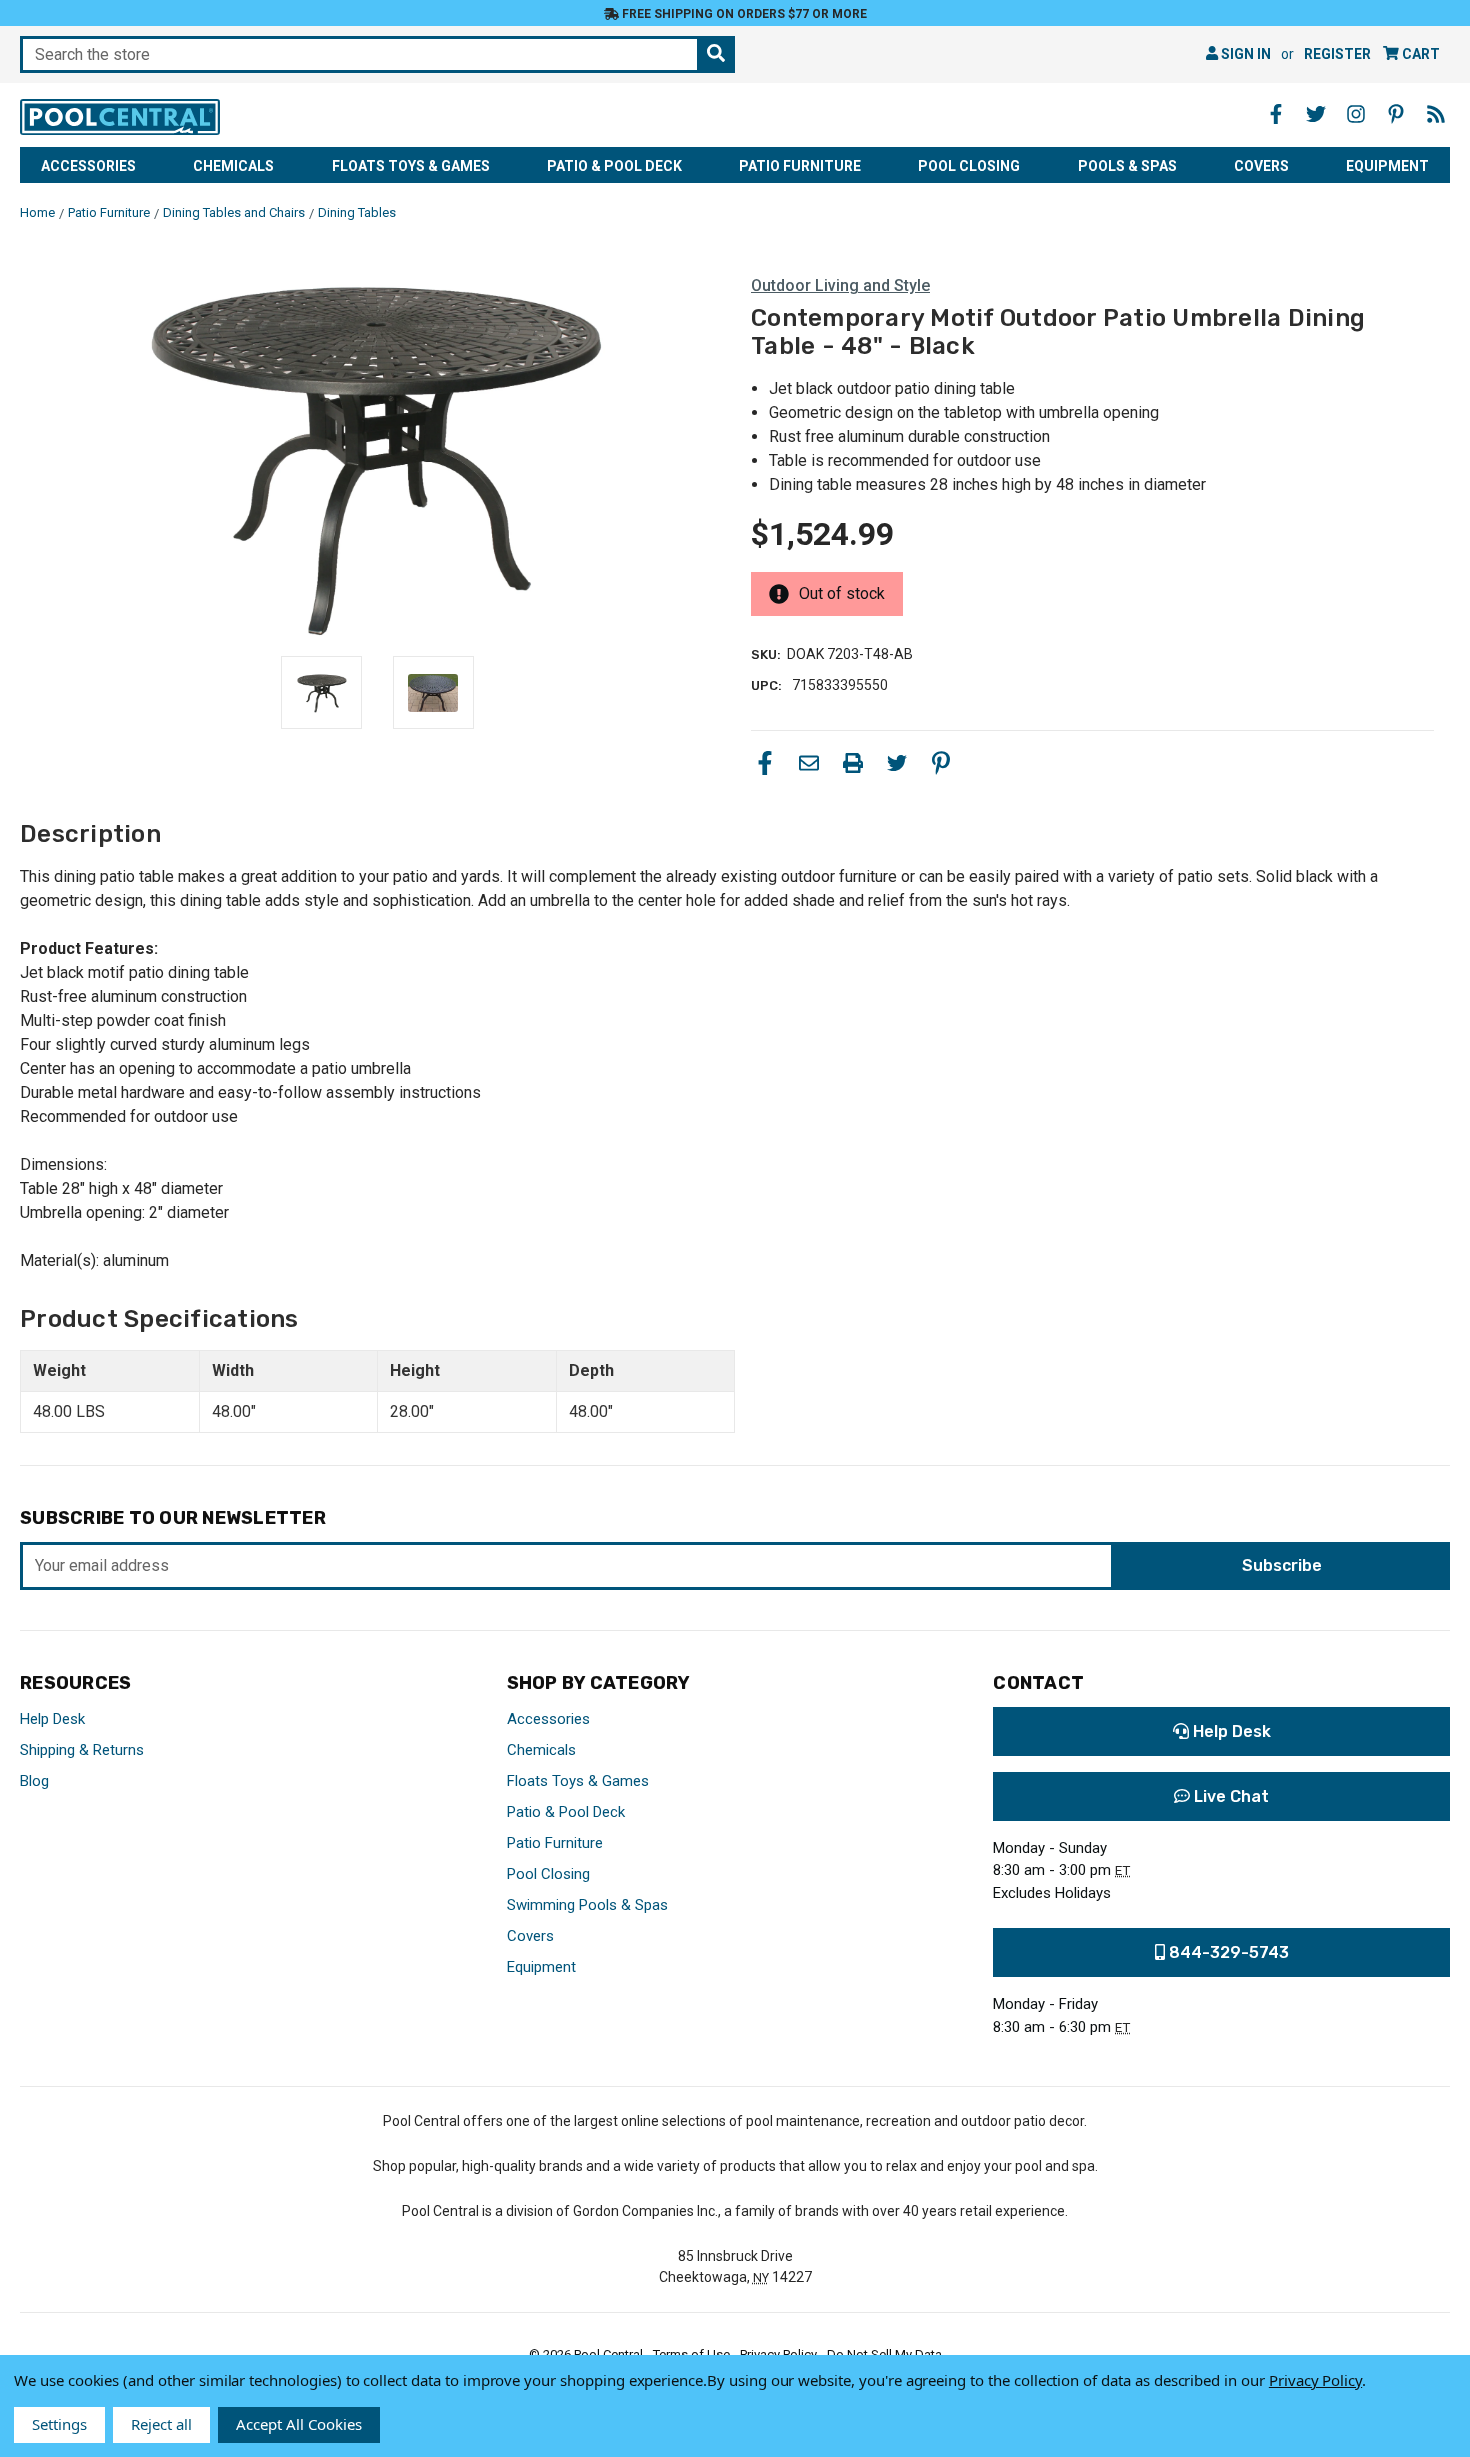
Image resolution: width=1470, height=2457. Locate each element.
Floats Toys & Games (411, 166)
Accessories (88, 166)
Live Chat (1229, 1796)
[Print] (853, 763)
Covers (1261, 166)
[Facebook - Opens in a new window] (1276, 114)
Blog (34, 1781)
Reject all (161, 2424)
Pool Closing (969, 166)
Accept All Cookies (299, 2424)
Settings (59, 2424)
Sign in (1244, 54)
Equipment (1387, 166)
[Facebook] (765, 763)
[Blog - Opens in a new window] (1436, 114)
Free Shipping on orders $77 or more (743, 14)
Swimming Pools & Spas (587, 1905)
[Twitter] (897, 763)
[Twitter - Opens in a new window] (1316, 114)
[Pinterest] (941, 763)
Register (1337, 54)
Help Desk (52, 1719)
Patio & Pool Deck (614, 166)
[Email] (809, 763)
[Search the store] (716, 54)
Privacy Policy (1315, 2380)
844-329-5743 (1227, 1952)
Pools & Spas (1127, 166)
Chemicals (233, 166)
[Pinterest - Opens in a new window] (1396, 114)
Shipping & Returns (82, 1750)
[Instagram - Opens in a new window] (1356, 114)
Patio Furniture (800, 166)
